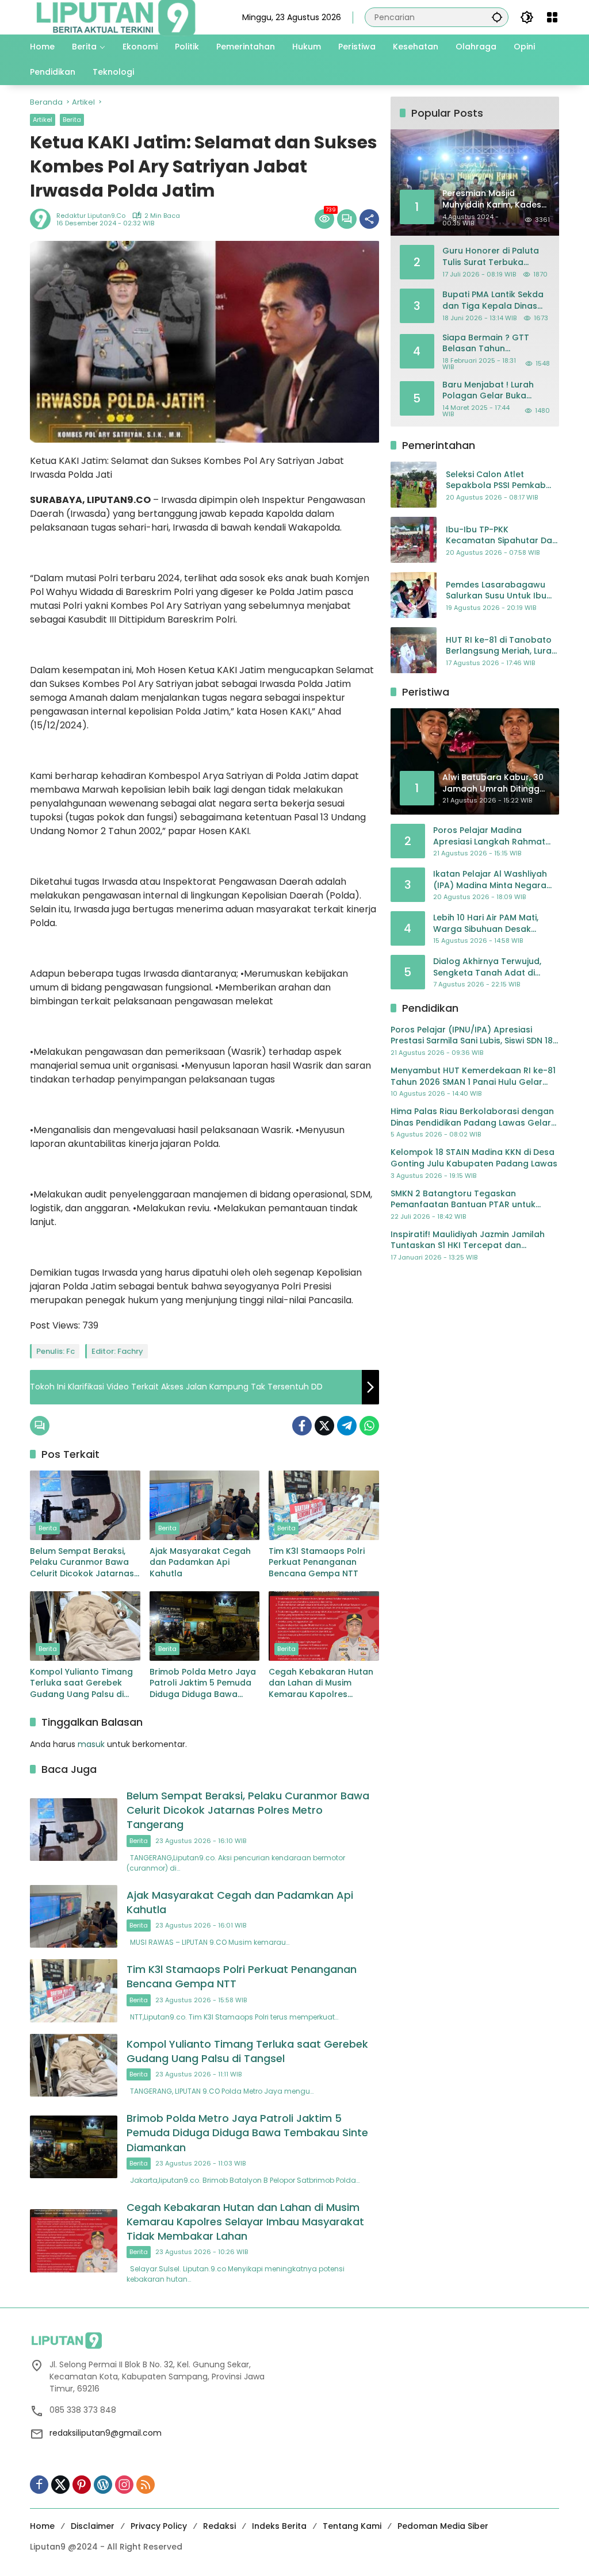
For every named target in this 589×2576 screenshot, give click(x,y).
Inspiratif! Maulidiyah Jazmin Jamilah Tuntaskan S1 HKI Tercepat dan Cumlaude (468, 1240)
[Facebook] (302, 1426)
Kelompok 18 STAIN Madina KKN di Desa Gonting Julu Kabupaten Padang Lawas (474, 1158)
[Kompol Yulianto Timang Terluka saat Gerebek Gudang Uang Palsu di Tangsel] (85, 1626)
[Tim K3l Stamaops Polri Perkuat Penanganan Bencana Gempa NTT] (324, 1505)
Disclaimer (93, 2526)
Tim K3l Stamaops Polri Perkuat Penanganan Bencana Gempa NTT (317, 1563)
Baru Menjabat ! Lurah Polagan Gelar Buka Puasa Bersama (488, 391)
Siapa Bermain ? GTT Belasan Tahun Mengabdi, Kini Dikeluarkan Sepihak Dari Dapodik (494, 343)
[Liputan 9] (116, 17)
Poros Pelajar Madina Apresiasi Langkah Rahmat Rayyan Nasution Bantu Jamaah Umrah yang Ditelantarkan (489, 836)
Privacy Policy (159, 2526)
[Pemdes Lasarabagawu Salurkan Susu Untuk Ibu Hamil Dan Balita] (414, 595)
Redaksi (219, 2526)
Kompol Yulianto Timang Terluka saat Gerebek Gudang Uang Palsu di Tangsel (81, 1684)
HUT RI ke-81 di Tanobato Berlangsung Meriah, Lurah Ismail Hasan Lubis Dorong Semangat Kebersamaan (501, 646)
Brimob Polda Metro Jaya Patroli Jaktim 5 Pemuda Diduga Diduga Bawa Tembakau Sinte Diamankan (203, 1684)
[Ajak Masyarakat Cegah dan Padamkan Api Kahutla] (205, 1505)
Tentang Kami (352, 2526)
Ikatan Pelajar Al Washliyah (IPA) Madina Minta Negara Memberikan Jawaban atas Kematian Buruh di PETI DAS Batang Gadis (491, 880)
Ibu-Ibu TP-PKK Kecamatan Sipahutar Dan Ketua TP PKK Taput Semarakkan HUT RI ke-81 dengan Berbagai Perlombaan (502, 535)
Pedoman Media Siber (443, 2526)
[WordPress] (103, 2485)
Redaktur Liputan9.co (91, 216)
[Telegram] (347, 1426)
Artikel (43, 120)
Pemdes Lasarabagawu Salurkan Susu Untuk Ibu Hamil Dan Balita (496, 591)
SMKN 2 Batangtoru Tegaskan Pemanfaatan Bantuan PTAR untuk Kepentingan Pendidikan (463, 1199)
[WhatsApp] (369, 1426)
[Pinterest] (82, 2485)
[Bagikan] (369, 219)
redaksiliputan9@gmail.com (106, 2433)
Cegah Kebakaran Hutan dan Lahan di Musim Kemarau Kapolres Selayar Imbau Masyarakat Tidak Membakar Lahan (321, 1684)
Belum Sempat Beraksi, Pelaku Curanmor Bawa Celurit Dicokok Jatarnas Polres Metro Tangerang (82, 1563)
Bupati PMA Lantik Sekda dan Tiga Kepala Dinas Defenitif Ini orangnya (493, 300)
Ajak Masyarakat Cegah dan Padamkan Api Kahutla (200, 1563)
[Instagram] (124, 2485)
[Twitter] (324, 1426)
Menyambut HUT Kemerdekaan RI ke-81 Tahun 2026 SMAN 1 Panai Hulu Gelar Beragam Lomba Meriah (473, 1076)
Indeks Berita (279, 2526)
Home (42, 2526)
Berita (72, 120)
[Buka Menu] (552, 17)
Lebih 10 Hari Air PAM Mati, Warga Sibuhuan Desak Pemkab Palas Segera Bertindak (486, 924)
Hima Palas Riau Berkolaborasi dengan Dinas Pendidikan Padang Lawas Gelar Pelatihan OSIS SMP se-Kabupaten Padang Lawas (472, 1117)
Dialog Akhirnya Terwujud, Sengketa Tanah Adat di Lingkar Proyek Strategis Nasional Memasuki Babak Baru (488, 967)
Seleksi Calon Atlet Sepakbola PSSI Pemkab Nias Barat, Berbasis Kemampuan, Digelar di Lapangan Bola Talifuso (496, 480)
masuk (91, 1744)
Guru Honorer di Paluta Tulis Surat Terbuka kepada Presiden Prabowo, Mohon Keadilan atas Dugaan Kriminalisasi (491, 257)
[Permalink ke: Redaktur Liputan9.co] (43, 219)
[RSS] (146, 2485)
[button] (497, 17)
